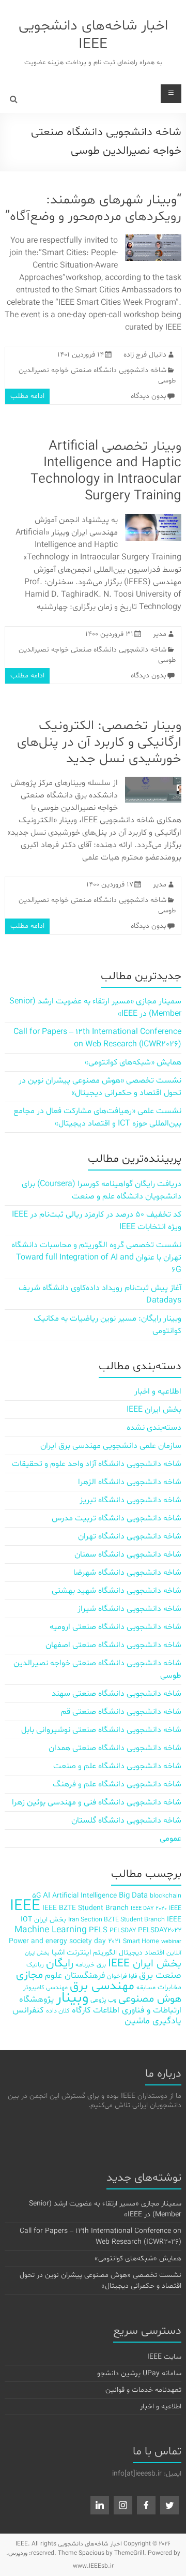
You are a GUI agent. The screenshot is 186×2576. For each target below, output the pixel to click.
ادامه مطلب (27, 396)
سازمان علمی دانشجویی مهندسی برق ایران (111, 1446)
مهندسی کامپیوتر (45, 1987)
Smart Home (141, 1941)
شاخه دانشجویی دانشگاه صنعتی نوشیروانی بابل (101, 1730)
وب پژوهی (103, 2000)
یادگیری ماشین (153, 2021)
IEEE (25, 1906)
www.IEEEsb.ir (93, 2566)
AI (47, 1896)
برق (101, 1965)
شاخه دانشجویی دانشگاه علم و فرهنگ (117, 1784)
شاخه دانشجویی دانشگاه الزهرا (130, 1482)
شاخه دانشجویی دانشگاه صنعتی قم (121, 1712)
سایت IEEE (164, 2357)
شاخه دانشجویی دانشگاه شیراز (129, 1609)
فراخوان (117, 1976)
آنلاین (174, 1953)
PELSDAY (123, 1930)
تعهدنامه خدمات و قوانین (143, 2390)
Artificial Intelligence (84, 1896)
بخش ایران (37, 1953)
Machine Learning (51, 1930)
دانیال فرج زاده (145, 355)
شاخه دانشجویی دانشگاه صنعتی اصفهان (113, 1645)
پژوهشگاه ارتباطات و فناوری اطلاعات (100, 2005)
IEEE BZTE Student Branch (86, 1908)
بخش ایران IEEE (154, 1410)
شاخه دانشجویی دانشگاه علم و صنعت (117, 1766)
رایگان (60, 1964)
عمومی (171, 1839)
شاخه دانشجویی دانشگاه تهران (130, 1536)
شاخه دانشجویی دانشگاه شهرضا (127, 1573)
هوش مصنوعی (150, 1999)
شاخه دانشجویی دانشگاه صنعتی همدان (115, 1748)
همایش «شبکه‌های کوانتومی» (133, 1062)
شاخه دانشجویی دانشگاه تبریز (130, 1500)
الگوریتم (105, 1953)
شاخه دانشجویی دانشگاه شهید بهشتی (117, 1591)
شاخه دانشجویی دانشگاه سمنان (128, 1555)
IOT (26, 1920)
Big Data (133, 1896)
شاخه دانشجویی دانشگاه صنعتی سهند (117, 1694)
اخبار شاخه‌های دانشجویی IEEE (93, 35)
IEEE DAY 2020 (149, 1909)
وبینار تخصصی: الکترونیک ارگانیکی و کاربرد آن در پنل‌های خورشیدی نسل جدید (99, 742)
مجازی (29, 1975)
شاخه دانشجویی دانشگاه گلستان (126, 1820)
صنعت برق (160, 1975)
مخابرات (169, 1987)
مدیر (160, 634)
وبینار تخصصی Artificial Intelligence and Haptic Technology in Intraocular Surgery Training (106, 471)
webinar (171, 1942)
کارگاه (81, 2010)
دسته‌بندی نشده (154, 1428)
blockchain (166, 1896)
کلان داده (58, 2011)
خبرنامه (85, 1965)
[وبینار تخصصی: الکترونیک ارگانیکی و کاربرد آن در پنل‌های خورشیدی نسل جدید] (153, 782)
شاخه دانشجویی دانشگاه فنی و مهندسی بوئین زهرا (97, 1802)
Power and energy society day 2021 (65, 1941)
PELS (98, 1930)
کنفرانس (28, 2010)
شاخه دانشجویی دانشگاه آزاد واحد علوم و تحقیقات (97, 1464)
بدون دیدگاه (149, 396)
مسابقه (146, 1987)
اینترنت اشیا (71, 1953)
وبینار (72, 1998)
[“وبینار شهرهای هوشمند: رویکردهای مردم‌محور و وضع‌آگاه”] (153, 240)
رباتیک (35, 1965)
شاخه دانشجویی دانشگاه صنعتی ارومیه (115, 1627)
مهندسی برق (102, 1986)
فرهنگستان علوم (75, 1975)
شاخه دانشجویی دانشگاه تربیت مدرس (117, 1518)
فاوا (133, 1976)
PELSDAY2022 (160, 1930)
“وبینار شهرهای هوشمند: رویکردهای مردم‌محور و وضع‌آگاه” (93, 208)
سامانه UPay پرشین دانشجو (139, 2373)
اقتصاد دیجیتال (142, 1953)
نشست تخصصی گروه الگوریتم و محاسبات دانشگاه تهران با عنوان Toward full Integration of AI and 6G (96, 1257)
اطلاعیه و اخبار (158, 1391)
